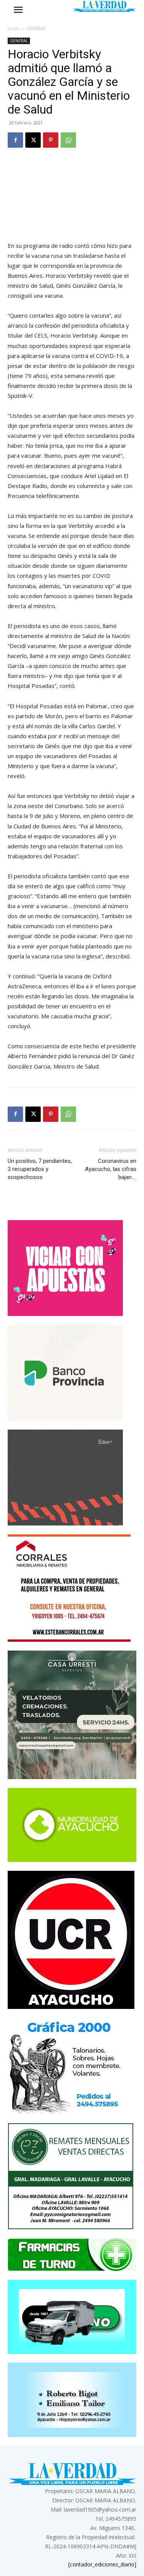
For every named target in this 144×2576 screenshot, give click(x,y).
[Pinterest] (51, 140)
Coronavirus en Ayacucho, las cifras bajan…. (111, 1169)
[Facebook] (15, 140)
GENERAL (36, 29)
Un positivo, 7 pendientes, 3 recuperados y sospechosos (40, 1169)
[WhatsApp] (68, 140)
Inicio (13, 29)
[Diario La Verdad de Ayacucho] (104, 6)
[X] (33, 140)
